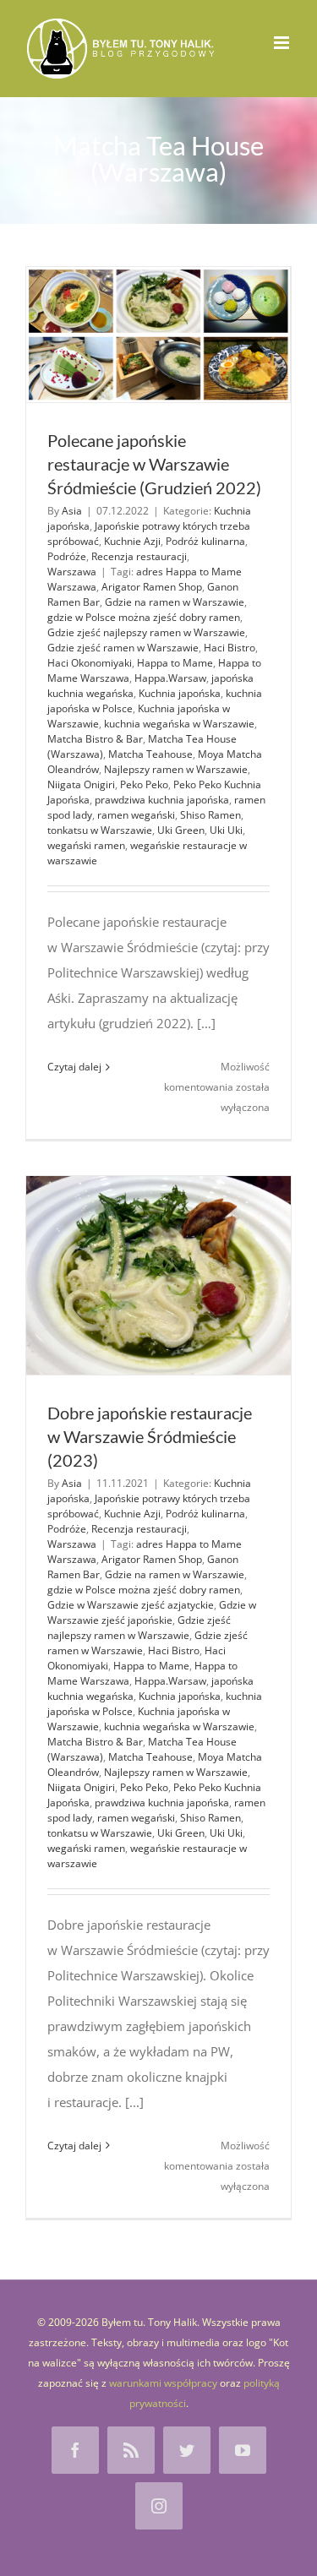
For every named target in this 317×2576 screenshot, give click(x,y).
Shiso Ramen (210, 815)
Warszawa (72, 572)
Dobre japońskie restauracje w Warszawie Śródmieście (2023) (150, 1436)
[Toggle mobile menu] (283, 43)
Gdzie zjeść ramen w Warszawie (123, 648)
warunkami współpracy (163, 2383)
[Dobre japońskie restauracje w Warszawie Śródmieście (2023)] (158, 1275)
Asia (72, 511)
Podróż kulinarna (205, 541)
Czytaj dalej (74, 1067)
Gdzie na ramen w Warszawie (175, 602)
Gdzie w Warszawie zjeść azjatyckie (131, 1605)
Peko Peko (144, 784)
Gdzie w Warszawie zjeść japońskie (152, 1612)
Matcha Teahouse (150, 754)
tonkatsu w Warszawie (100, 830)
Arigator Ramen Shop (152, 587)
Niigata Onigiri (81, 784)
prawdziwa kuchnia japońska (162, 800)
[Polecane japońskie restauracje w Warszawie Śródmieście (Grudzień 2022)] (158, 335)
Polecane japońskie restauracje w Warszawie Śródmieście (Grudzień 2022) (154, 464)
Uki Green (181, 830)
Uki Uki (226, 830)
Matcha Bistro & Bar (95, 739)
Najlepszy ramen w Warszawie (176, 769)
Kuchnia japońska (180, 693)
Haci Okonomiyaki (90, 663)
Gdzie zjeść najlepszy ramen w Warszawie (146, 632)
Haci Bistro (230, 648)
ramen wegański (136, 815)
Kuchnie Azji (132, 541)
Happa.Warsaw (170, 678)
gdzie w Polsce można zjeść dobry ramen (144, 617)
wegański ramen (86, 845)
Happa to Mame (175, 663)
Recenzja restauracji (139, 556)
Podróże (67, 556)
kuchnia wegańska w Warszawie (179, 724)
